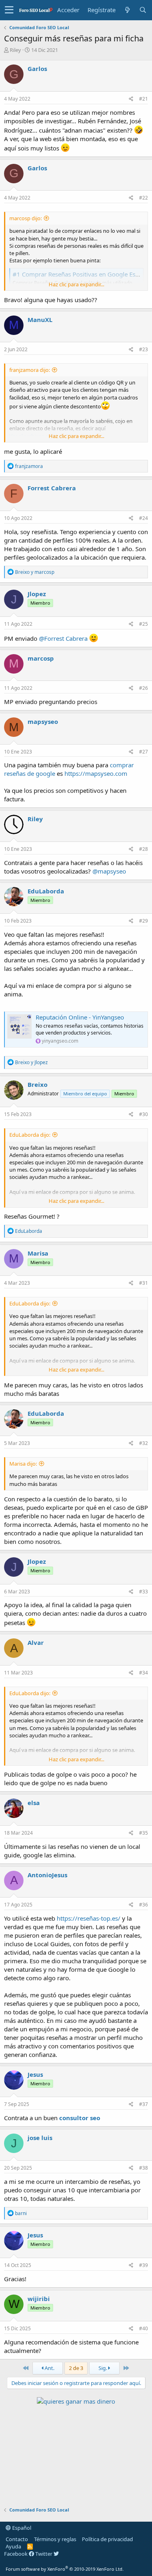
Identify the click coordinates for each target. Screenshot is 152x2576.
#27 (143, 752)
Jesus (35, 2074)
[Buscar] (143, 10)
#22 (143, 198)
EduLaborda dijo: (30, 1135)
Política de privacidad (107, 2539)
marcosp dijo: (26, 218)
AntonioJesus (47, 1875)
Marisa (38, 1253)
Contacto (17, 2539)
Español (21, 2528)
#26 (143, 688)
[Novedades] (127, 10)
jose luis (40, 2138)
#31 (143, 1283)
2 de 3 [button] (76, 2368)
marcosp (41, 658)
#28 (143, 849)
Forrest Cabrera (52, 488)
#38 (143, 2168)
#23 (143, 349)
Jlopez (37, 594)
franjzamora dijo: (30, 370)
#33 (143, 1592)
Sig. (103, 2368)
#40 (143, 2328)
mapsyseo (43, 721)
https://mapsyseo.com (96, 773)
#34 (143, 1673)
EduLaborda (46, 891)
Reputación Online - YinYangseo (80, 1017)
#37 (143, 2104)
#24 (143, 518)
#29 (143, 921)
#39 (143, 2265)
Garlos (37, 69)
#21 (143, 99)
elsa (34, 1803)
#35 (143, 1833)
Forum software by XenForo (65, 2569)
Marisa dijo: (23, 1464)
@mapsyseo (109, 871)
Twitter (44, 2554)
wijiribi (39, 2299)
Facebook (16, 2554)
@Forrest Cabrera (63, 638)
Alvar (36, 1642)
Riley (15, 50)
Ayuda (13, 2546)
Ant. (49, 2368)
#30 (143, 1114)
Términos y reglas (55, 2539)
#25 (143, 624)
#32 (143, 1443)
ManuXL (40, 320)
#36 (143, 1905)
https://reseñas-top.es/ (89, 1918)
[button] (9, 10)
